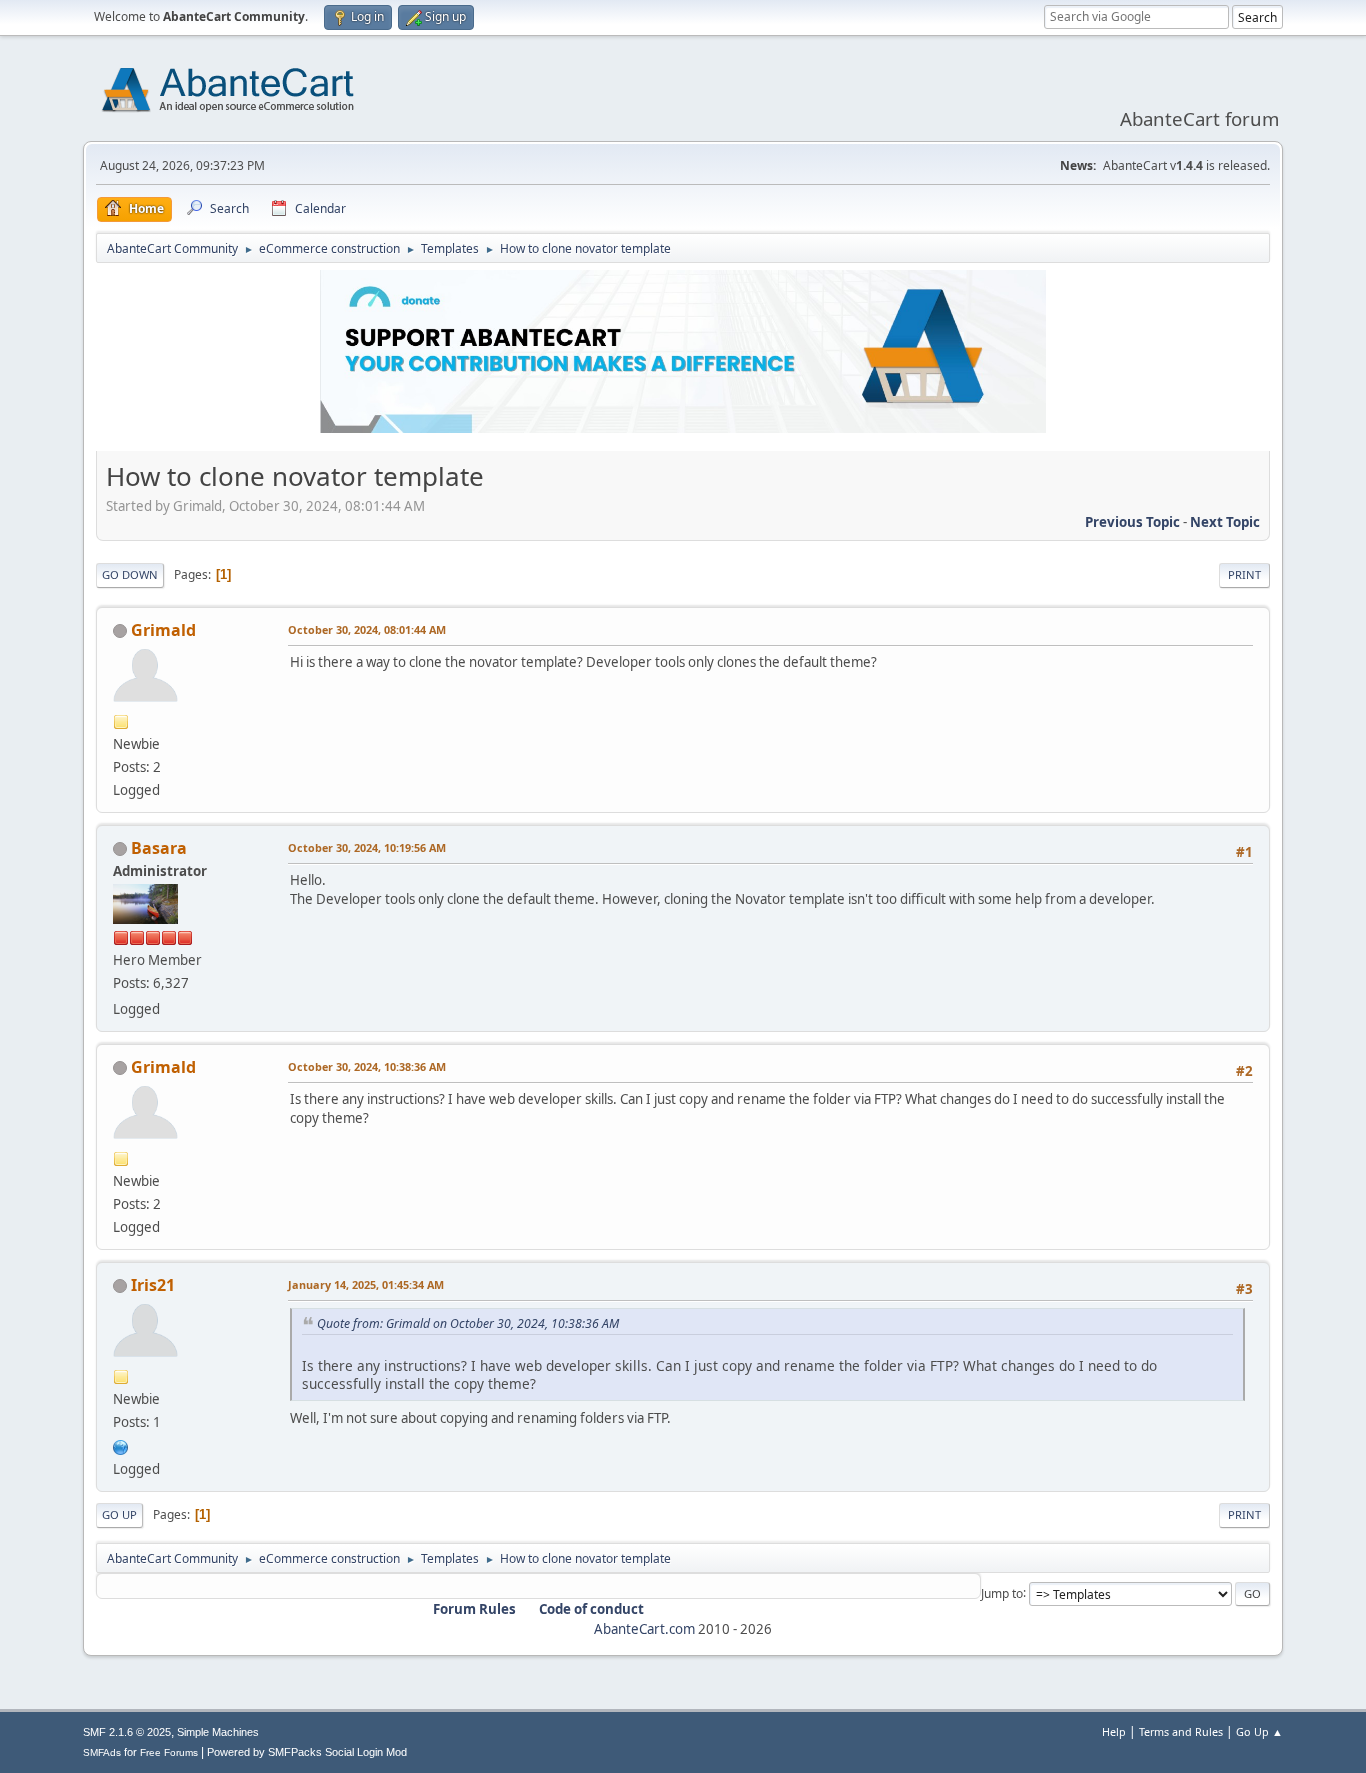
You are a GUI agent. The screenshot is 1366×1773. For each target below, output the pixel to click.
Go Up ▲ (1259, 1731)
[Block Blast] (121, 1445)
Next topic (1225, 522)
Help (1114, 1731)
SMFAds (102, 1752)
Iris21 (153, 1285)
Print (1244, 574)
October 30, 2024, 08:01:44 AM (367, 629)
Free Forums (169, 1752)
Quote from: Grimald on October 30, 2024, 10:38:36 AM (468, 1323)
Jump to (1002, 1592)
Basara (159, 848)
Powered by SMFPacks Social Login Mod (307, 1752)
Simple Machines (218, 1732)
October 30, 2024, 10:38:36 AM (367, 1066)
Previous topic (1132, 522)
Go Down (130, 574)
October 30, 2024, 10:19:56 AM (367, 847)
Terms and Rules (1181, 1731)
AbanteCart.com (644, 1629)
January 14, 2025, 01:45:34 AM (366, 1284)
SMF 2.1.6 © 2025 (127, 1732)
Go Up (119, 1514)
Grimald (163, 630)
